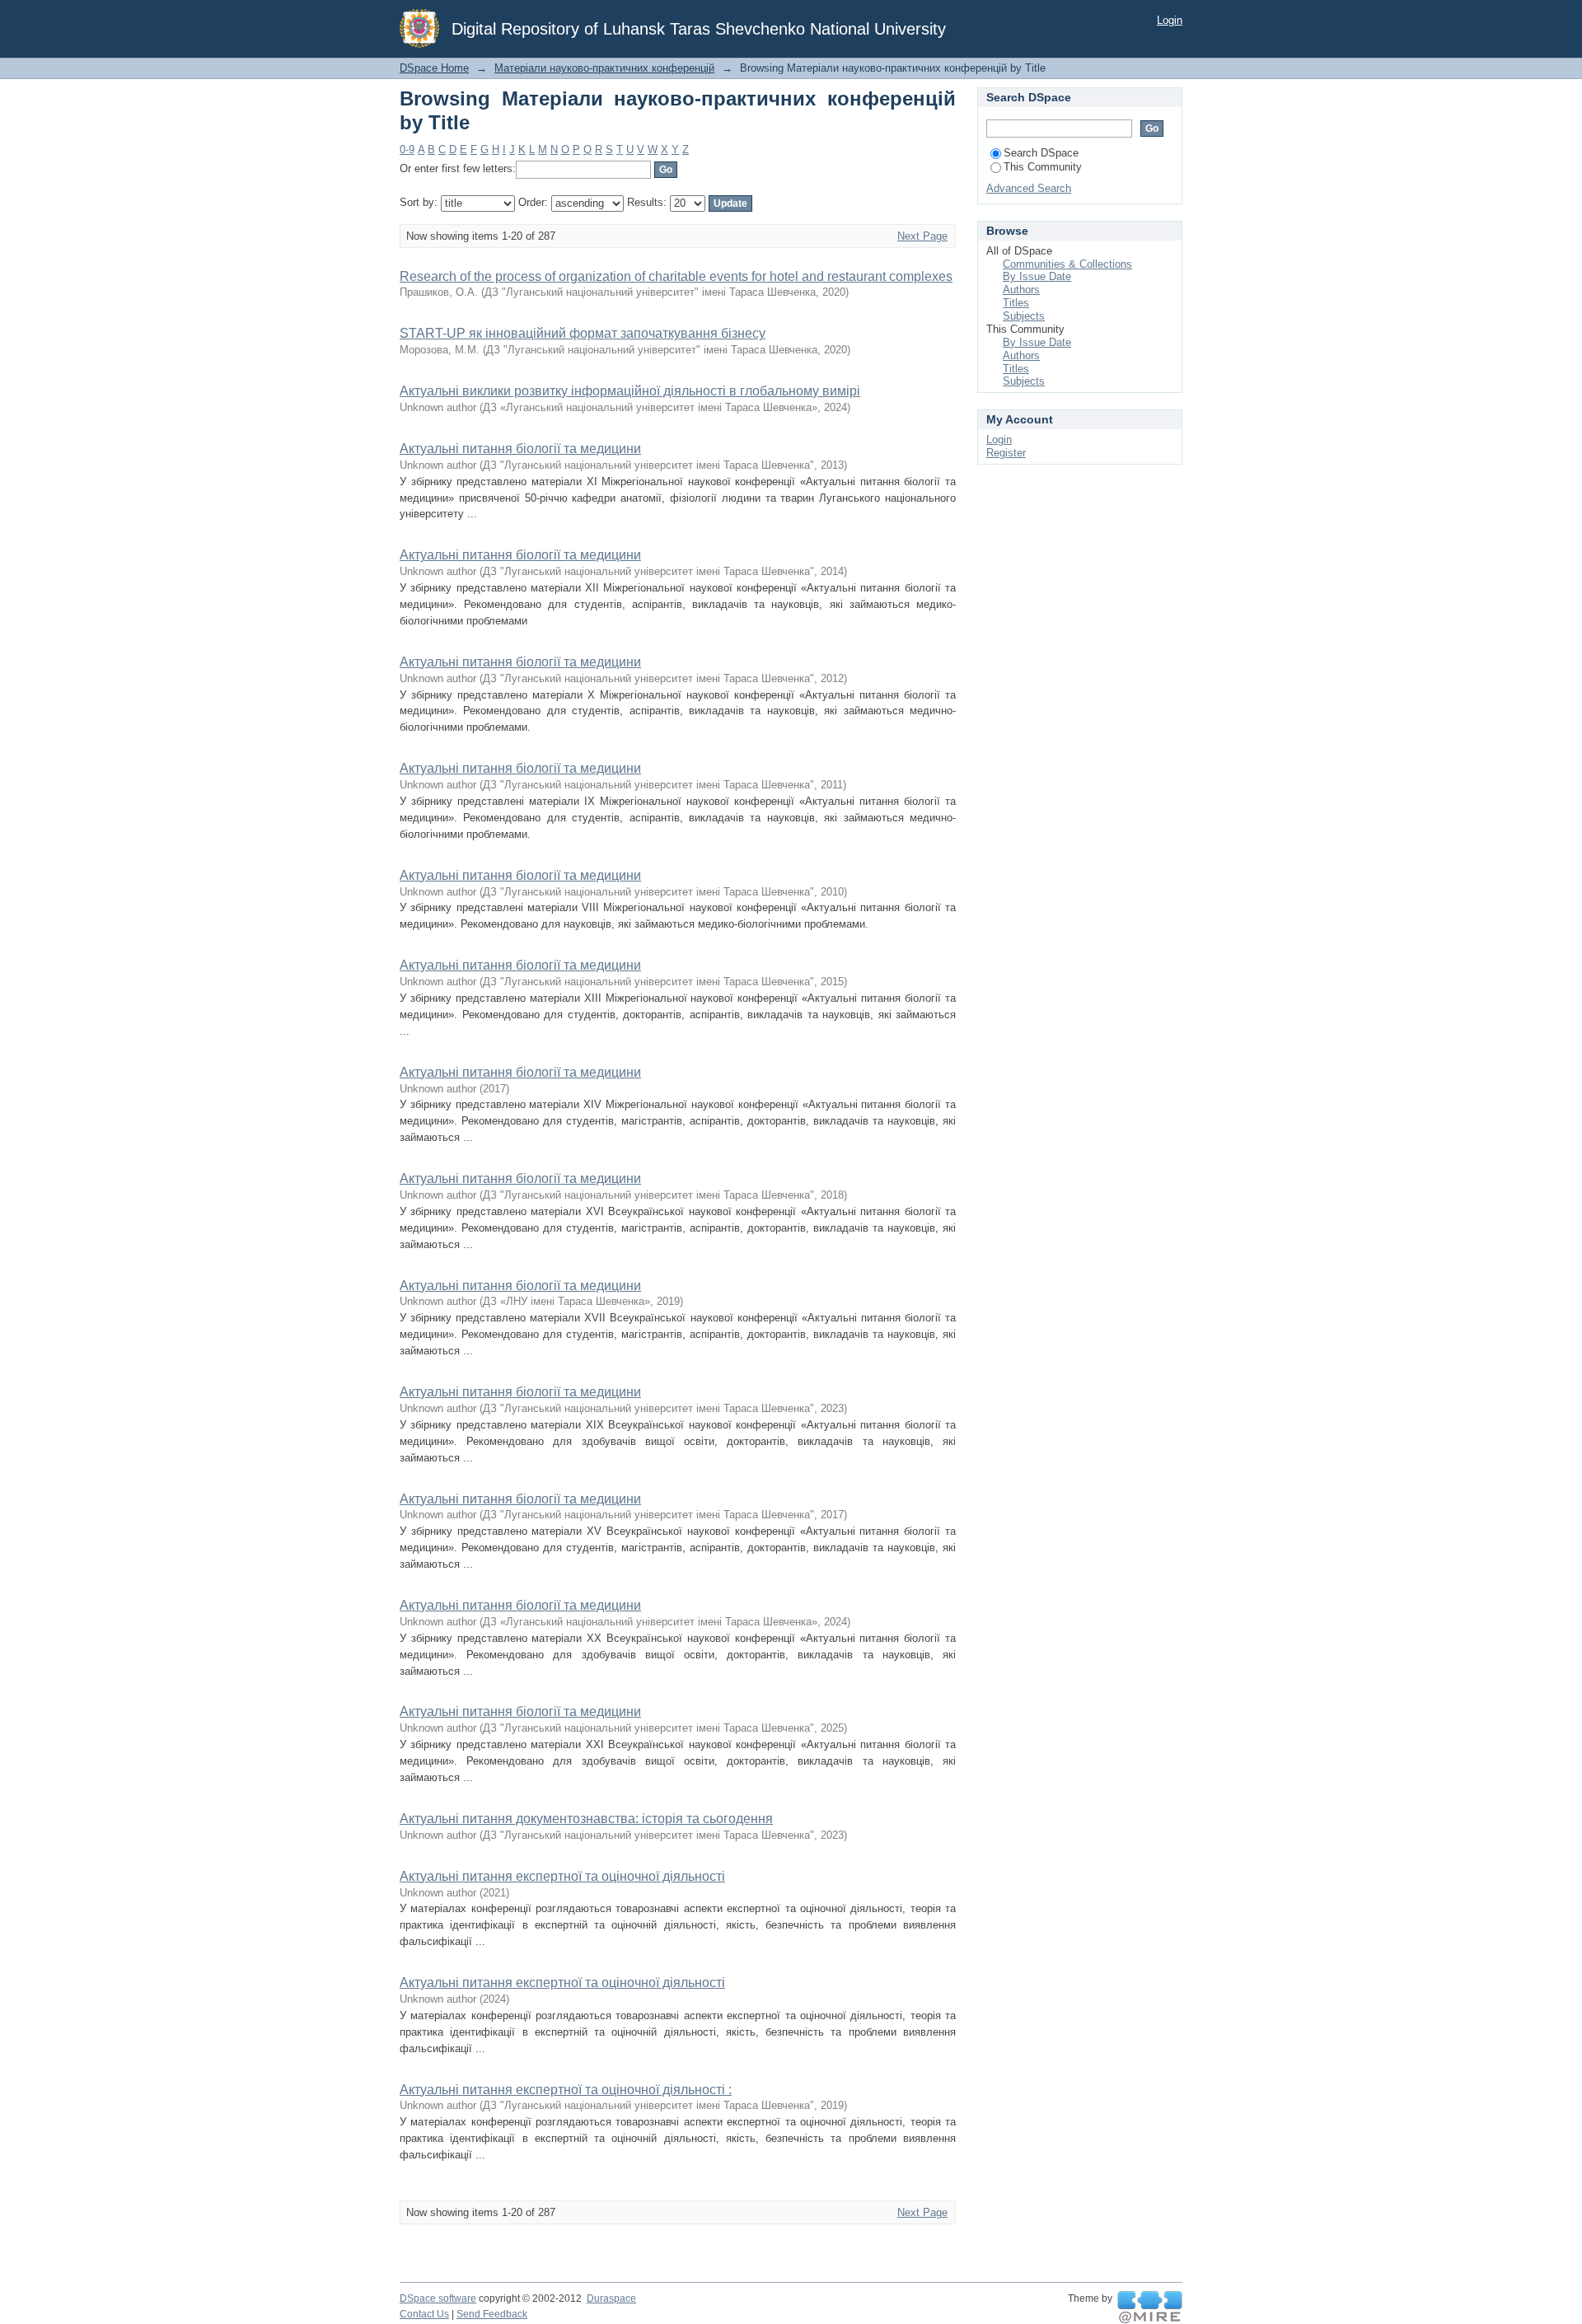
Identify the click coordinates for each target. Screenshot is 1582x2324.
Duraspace (611, 2298)
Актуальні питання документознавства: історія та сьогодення (586, 1819)
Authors (1021, 290)
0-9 (407, 150)
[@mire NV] (1150, 2308)
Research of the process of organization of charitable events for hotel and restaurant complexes (676, 276)
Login (1170, 20)
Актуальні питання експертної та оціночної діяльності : (566, 2090)
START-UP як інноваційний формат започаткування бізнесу (583, 333)
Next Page (922, 236)
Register (1006, 453)
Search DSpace (1041, 153)
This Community (1043, 167)
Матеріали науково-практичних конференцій (604, 68)
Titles (1016, 303)
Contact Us (424, 2314)
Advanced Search (1029, 188)
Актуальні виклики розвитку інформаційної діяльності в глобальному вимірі (630, 391)
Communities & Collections (1067, 264)
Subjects (1024, 316)
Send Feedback (492, 2314)
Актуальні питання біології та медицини (520, 449)
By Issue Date (1037, 276)
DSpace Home (434, 68)
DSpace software (438, 2298)
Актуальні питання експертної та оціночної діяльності (562, 1876)
